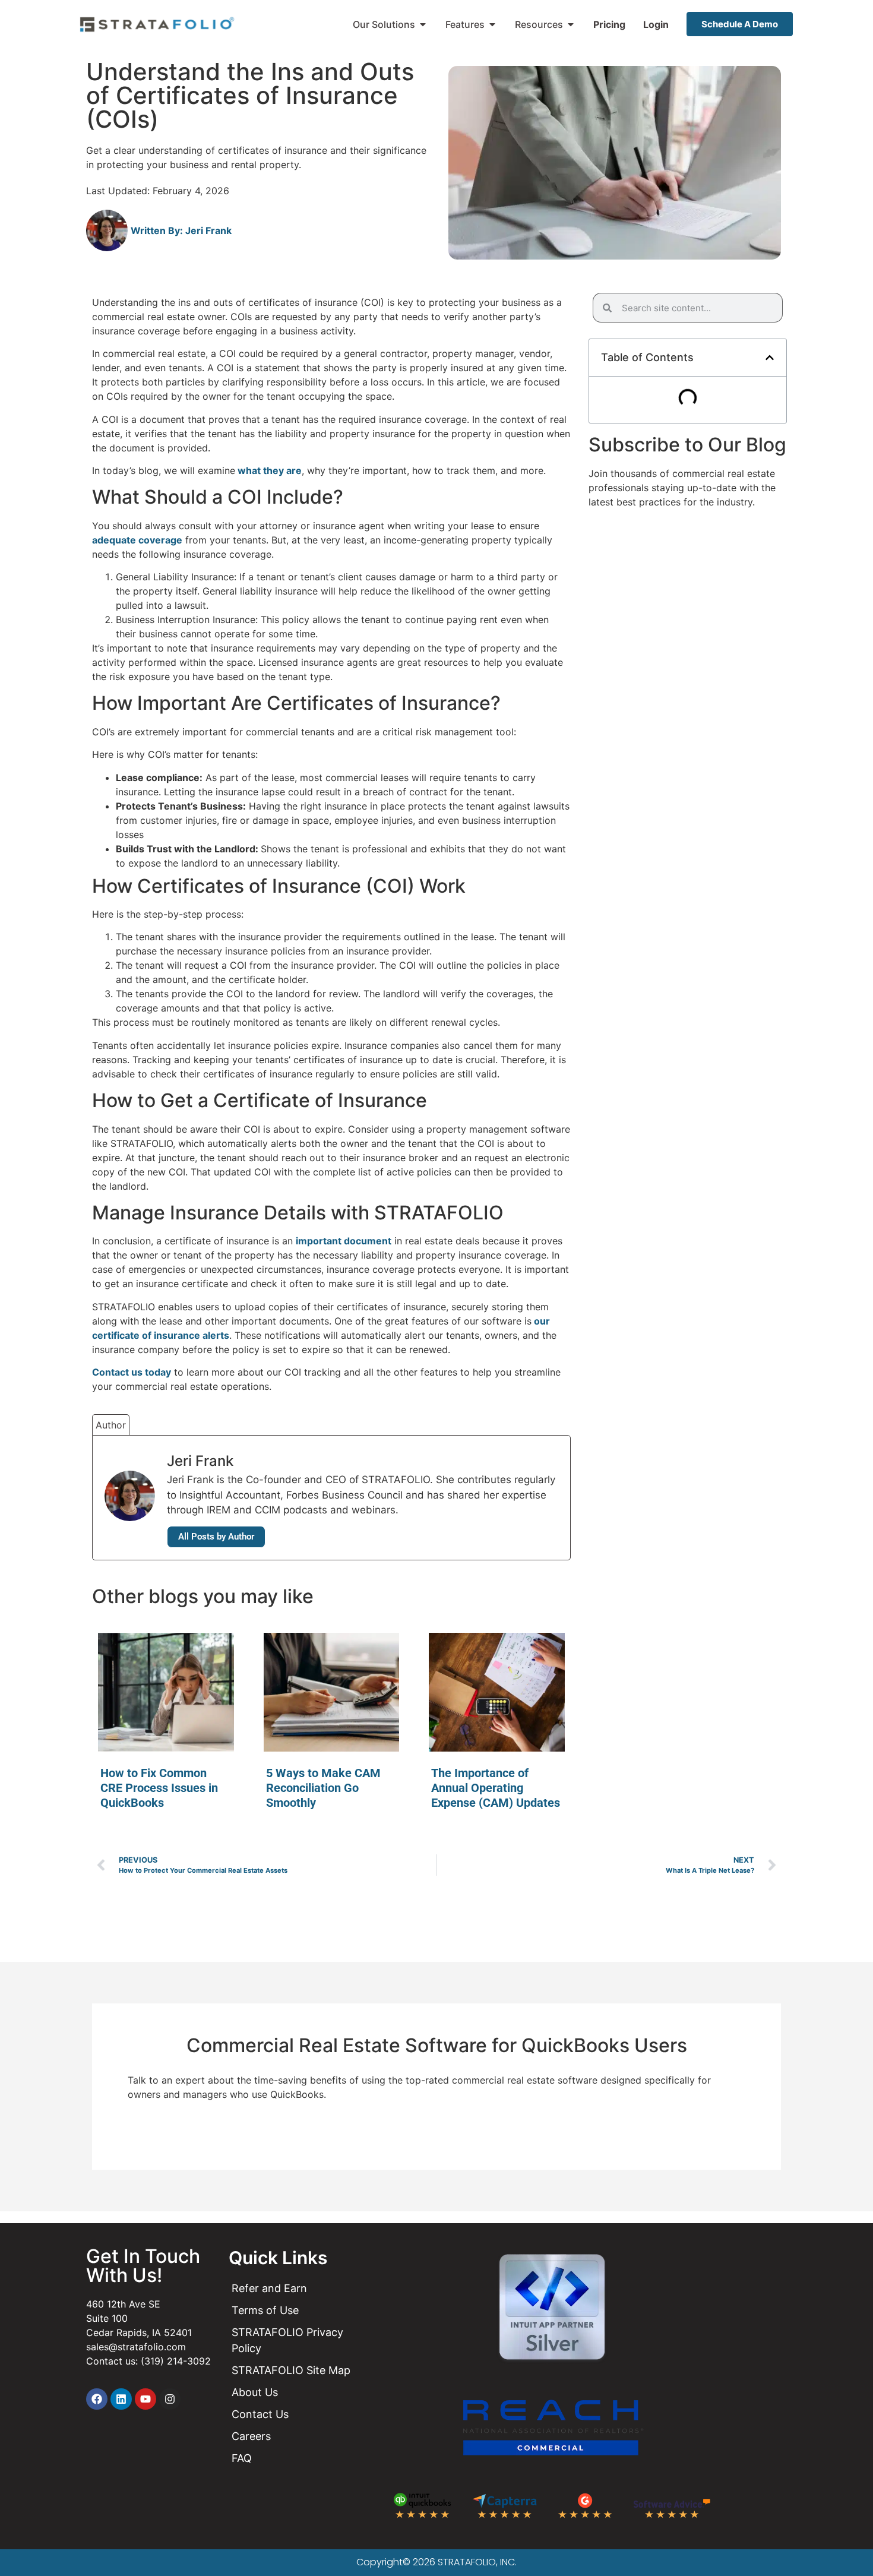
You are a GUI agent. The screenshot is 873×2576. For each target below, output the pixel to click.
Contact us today (132, 1372)
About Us (255, 2392)
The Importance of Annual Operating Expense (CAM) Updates (496, 1788)
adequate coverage (137, 540)
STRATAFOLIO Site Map (291, 2370)
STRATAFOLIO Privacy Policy (287, 2340)
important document (344, 1241)
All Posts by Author (216, 1537)
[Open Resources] (571, 24)
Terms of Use (265, 2310)
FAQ (242, 2458)
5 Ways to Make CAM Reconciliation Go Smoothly (323, 1788)
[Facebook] (97, 2399)
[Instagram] (170, 2399)
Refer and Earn (269, 2288)
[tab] (111, 1425)
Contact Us (260, 2414)
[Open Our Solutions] (423, 24)
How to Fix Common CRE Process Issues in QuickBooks (159, 1788)
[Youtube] (145, 2399)
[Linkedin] (121, 2399)
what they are (268, 470)
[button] (770, 358)
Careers (251, 2436)
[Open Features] (492, 24)
